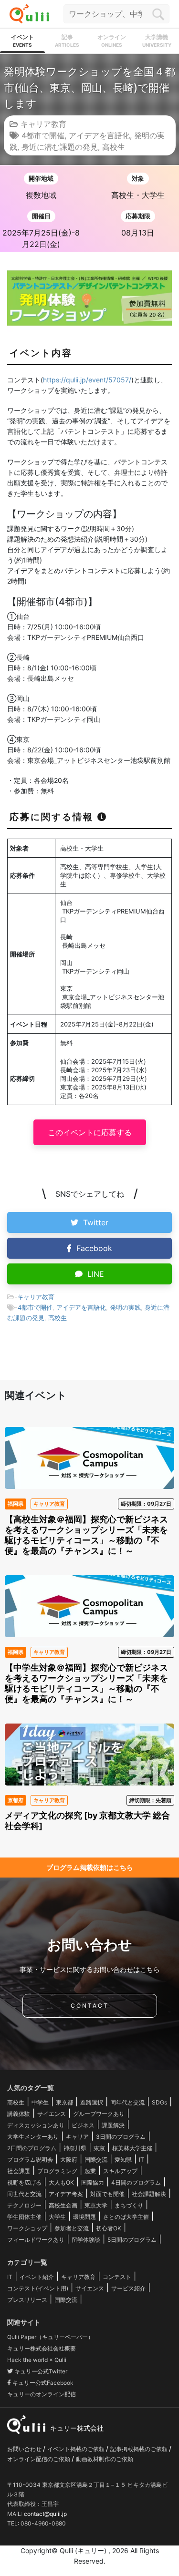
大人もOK (61, 2182)
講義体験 (19, 2114)
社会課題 (19, 2171)
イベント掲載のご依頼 (77, 2449)
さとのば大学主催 (126, 2217)
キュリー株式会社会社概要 (42, 2348)
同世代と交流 (24, 2194)
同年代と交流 (127, 2102)
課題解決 (113, 2125)
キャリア (77, 2137)
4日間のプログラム (136, 2182)
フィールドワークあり (36, 2240)
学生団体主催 (24, 2217)
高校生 (114, 147)
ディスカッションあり (36, 2125)
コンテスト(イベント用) (38, 2288)
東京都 (64, 2102)
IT (142, 2160)
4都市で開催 (43, 135)
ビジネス (83, 2125)
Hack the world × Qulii (37, 2360)
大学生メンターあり (33, 2137)
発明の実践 (125, 1307)
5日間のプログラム (132, 2240)
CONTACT (90, 2006)
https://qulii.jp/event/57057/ (87, 380)
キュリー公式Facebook (42, 2383)
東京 (99, 2148)
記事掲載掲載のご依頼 (140, 2449)
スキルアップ (120, 2171)
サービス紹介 (128, 2288)
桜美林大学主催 (132, 2148)
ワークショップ (27, 2228)
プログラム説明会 (30, 2160)
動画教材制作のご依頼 (105, 2459)
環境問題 (84, 2217)
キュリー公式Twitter (40, 2371)
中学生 (40, 2102)
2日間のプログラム (32, 2148)
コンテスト (117, 2277)
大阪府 (69, 2160)
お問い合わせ (25, 2449)
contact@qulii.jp (45, 2514)
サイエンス (52, 2114)
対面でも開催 (107, 2194)
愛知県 (123, 2160)
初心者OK (109, 2228)
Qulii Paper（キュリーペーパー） (50, 2337)
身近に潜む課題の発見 (60, 147)
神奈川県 (75, 2148)
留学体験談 (86, 2240)
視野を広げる (24, 2182)
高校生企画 (63, 2205)
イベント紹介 (37, 2277)
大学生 (57, 2217)
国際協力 (93, 2182)
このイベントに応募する (90, 1132)
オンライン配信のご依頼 (39, 2459)
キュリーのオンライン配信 (42, 2394)
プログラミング (57, 2171)
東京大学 (96, 2205)
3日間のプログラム (121, 2137)
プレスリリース (27, 2300)
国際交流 (96, 2160)
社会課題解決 (149, 2194)
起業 (90, 2171)
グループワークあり (99, 2114)
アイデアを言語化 (99, 135)
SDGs (159, 2102)
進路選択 (92, 2102)
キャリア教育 (43, 124)
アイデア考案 (66, 2194)
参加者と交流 (72, 2228)
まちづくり (129, 2205)
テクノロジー (24, 2205)
